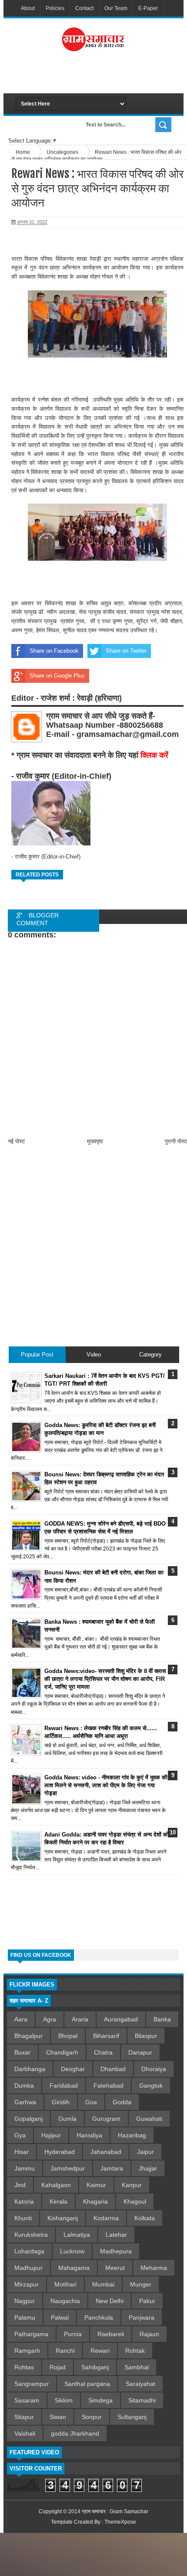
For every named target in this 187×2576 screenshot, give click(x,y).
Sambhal (137, 2367)
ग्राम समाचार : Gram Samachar (115, 2511)
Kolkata (145, 2218)
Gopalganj (28, 2119)
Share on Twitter (126, 651)
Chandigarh (62, 2052)
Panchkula (99, 2317)
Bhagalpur (28, 2036)
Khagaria (95, 2201)
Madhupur (28, 2268)
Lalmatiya (77, 2235)
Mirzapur (27, 2284)
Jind (20, 2185)
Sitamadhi (142, 2400)
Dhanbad (113, 2069)
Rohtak (135, 2351)
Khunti (23, 2218)
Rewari (100, 2351)
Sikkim (64, 2400)
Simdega (100, 2400)
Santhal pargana (87, 2384)
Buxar (22, 2052)
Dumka (24, 2085)
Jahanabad (106, 2152)
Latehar (116, 2235)
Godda (122, 2102)
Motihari (65, 2284)
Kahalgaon (56, 2185)
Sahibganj (95, 2367)
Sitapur (24, 2417)
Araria (80, 2019)
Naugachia (65, 2301)
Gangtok (151, 2085)
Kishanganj (63, 2218)
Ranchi (65, 2351)
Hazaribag (132, 2135)
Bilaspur (146, 2036)
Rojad (58, 2367)
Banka (162, 2019)
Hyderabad (60, 2152)
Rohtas (24, 2367)
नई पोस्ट (16, 1141)
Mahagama (74, 2268)
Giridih (61, 2102)
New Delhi (110, 2301)
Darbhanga (30, 2069)
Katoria (24, 2201)
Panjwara (142, 2317)
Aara (21, 2019)
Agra (50, 2019)
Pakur (147, 2301)
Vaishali (25, 2433)
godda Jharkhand (75, 2433)
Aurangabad (121, 2019)
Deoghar (73, 2069)
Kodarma (106, 2218)
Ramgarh (27, 2351)
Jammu (25, 2168)
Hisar (22, 2152)
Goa (91, 2102)
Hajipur (51, 2135)
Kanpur (132, 2185)
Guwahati (149, 2119)
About (28, 8)
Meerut (115, 2268)
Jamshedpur (68, 2168)
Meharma (154, 2268)
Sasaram (27, 2400)
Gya (20, 2135)
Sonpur (92, 2417)
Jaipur (145, 2152)
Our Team (116, 8)
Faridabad (64, 2085)
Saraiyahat (140, 2384)
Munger (141, 2284)
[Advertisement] (101, 76)
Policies (55, 8)
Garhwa (25, 2102)
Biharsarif (106, 2036)
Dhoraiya (154, 2069)
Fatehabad (109, 2085)
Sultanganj (132, 2417)
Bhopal (68, 2036)
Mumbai (103, 2284)
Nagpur (25, 2301)
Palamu (25, 2317)
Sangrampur (32, 2384)
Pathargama (31, 2334)
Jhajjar (148, 2168)
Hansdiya (89, 2135)
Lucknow (72, 2251)
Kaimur (96, 2185)
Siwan (58, 2417)
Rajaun (149, 2334)
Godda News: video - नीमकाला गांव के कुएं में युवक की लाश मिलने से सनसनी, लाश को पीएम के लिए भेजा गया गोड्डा (106, 1785)
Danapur (140, 2052)
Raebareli (111, 2334)
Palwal (60, 2317)
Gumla (67, 2119)
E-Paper (148, 8)
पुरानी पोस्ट (176, 1141)
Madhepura (116, 2251)
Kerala (58, 2201)
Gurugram (106, 2119)
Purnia (73, 2334)
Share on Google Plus (57, 676)
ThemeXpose (120, 2522)
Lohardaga (29, 2251)
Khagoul (135, 2201)
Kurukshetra (31, 2235)
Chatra (103, 2052)
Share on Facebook (54, 651)
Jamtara (112, 2168)
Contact (84, 8)
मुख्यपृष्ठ (95, 1141)
